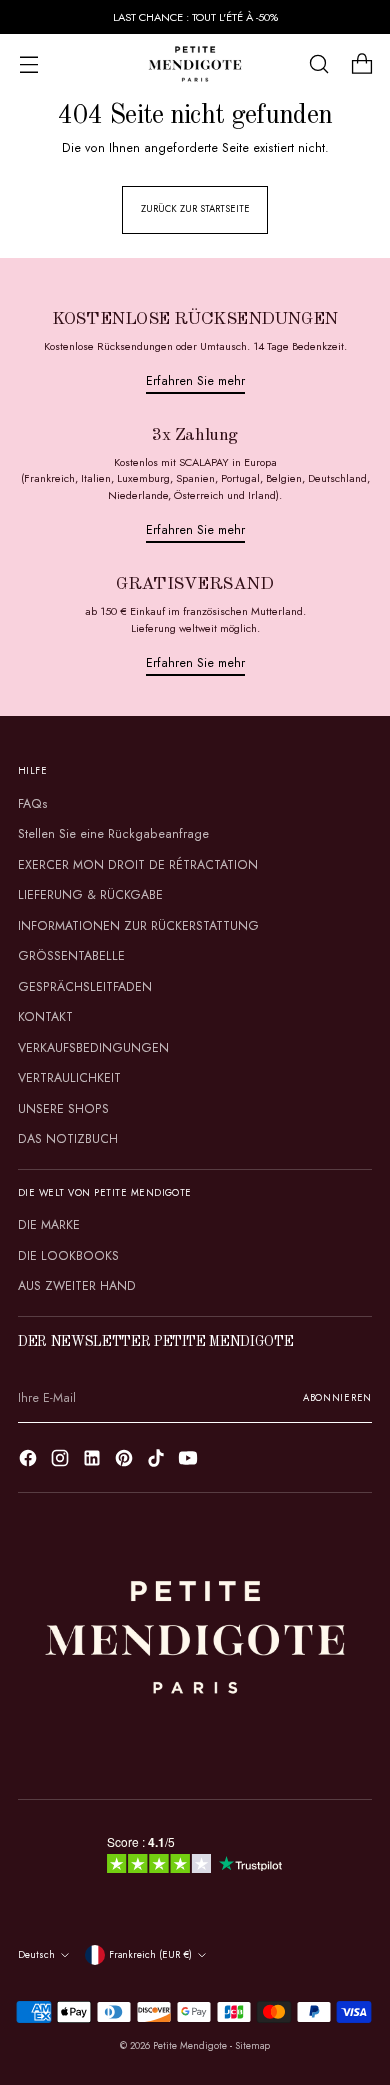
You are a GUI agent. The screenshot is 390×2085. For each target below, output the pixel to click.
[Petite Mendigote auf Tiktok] (158, 1461)
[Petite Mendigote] (195, 64)
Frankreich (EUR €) (150, 1955)
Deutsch (36, 1955)
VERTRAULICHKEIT (69, 1078)
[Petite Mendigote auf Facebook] (30, 1461)
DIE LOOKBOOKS (68, 1256)
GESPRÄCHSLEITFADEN (85, 987)
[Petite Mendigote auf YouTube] (190, 1461)
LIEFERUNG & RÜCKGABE (90, 895)
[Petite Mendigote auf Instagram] (62, 1461)
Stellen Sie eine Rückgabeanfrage (113, 834)
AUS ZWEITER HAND (77, 1286)
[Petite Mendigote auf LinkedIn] (94, 1461)
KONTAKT (45, 1017)
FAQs (33, 804)
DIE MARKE (49, 1225)
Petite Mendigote (190, 2046)
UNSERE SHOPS (63, 1109)
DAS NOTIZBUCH (68, 1139)
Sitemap (252, 2046)
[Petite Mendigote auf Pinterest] (126, 1461)
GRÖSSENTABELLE (71, 956)
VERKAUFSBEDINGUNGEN (93, 1048)
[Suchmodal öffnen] (318, 64)
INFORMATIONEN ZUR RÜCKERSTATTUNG (138, 926)
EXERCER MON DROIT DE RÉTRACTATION (138, 865)
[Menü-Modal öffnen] (28, 64)
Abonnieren (337, 1398)
